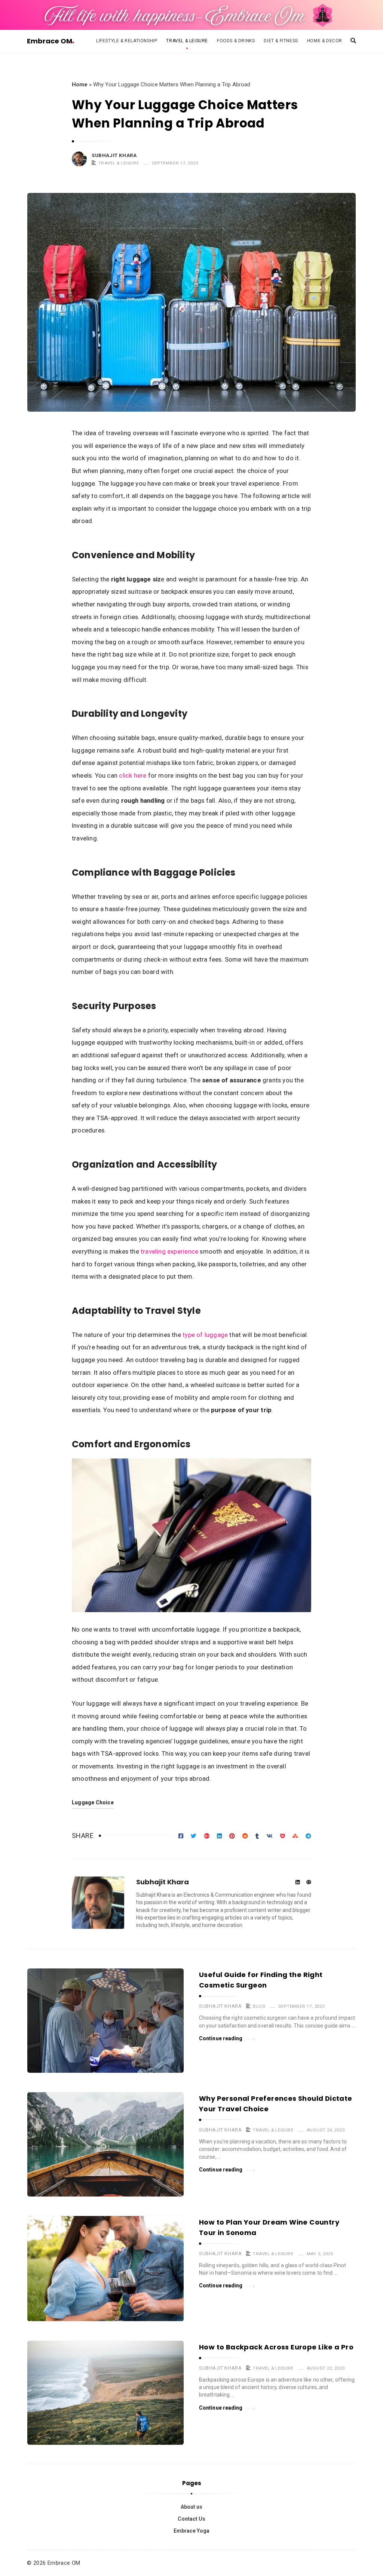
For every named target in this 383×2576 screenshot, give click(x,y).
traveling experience (169, 1251)
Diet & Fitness (281, 41)
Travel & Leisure (187, 41)
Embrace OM (50, 41)
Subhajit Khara (114, 155)
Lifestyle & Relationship (127, 41)
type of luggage (205, 1335)
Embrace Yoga (191, 2531)
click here (133, 775)
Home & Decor (325, 41)
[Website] (309, 1883)
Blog (259, 2006)
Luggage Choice (93, 1802)
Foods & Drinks (236, 41)
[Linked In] (298, 1883)
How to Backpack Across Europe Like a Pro (276, 2347)
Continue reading (221, 2038)
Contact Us (191, 2519)
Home (80, 84)
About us (191, 2507)
